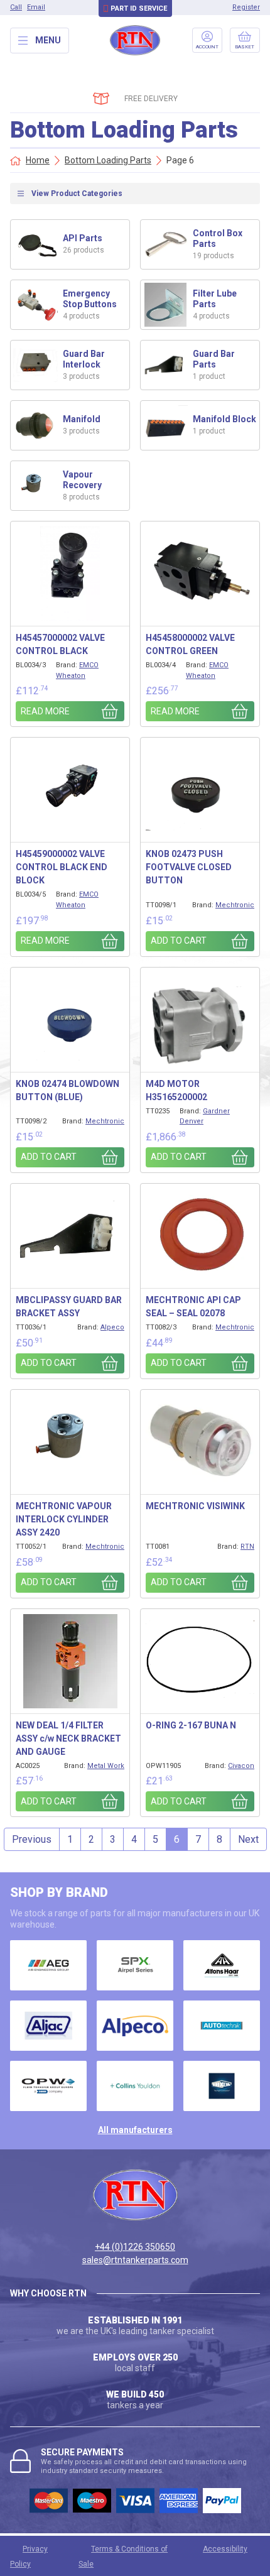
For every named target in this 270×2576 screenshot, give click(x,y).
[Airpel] (135, 1965)
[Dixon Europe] (222, 2086)
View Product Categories (77, 194)
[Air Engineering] (48, 1965)
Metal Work (106, 1766)
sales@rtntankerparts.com (135, 2260)
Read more (45, 711)
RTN (247, 1547)
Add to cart (179, 941)
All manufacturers (135, 2130)
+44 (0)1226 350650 (135, 2247)
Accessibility (225, 2549)
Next (248, 1839)
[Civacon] (48, 2086)
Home (38, 160)
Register (246, 7)
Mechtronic (235, 905)
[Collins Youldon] (135, 2086)
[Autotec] (222, 2026)
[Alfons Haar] (222, 1965)
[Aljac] (48, 2026)
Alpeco (112, 1327)
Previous (32, 1839)
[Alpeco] (135, 2026)
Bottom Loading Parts (108, 160)
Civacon (241, 1766)
